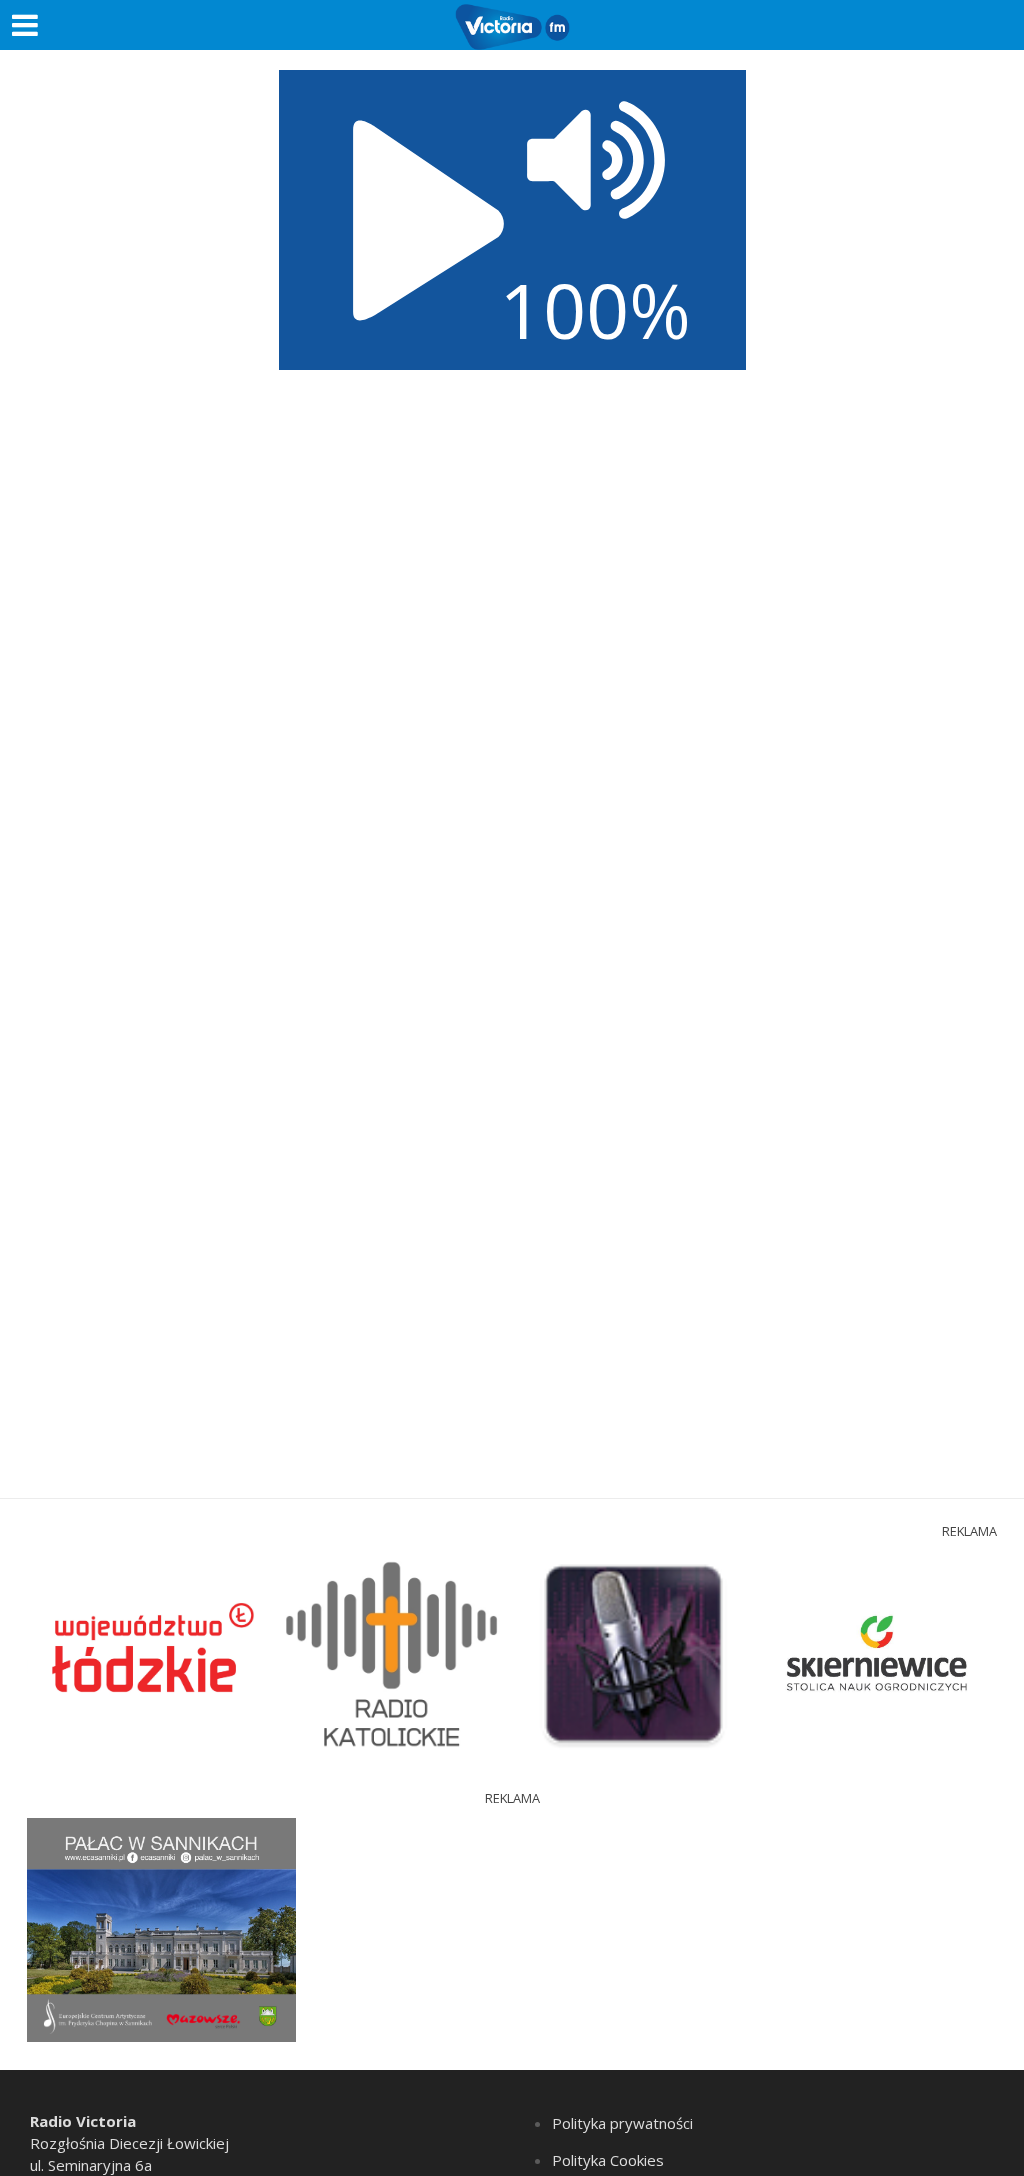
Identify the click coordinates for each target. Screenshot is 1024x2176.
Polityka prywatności (622, 2123)
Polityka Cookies (608, 2160)
